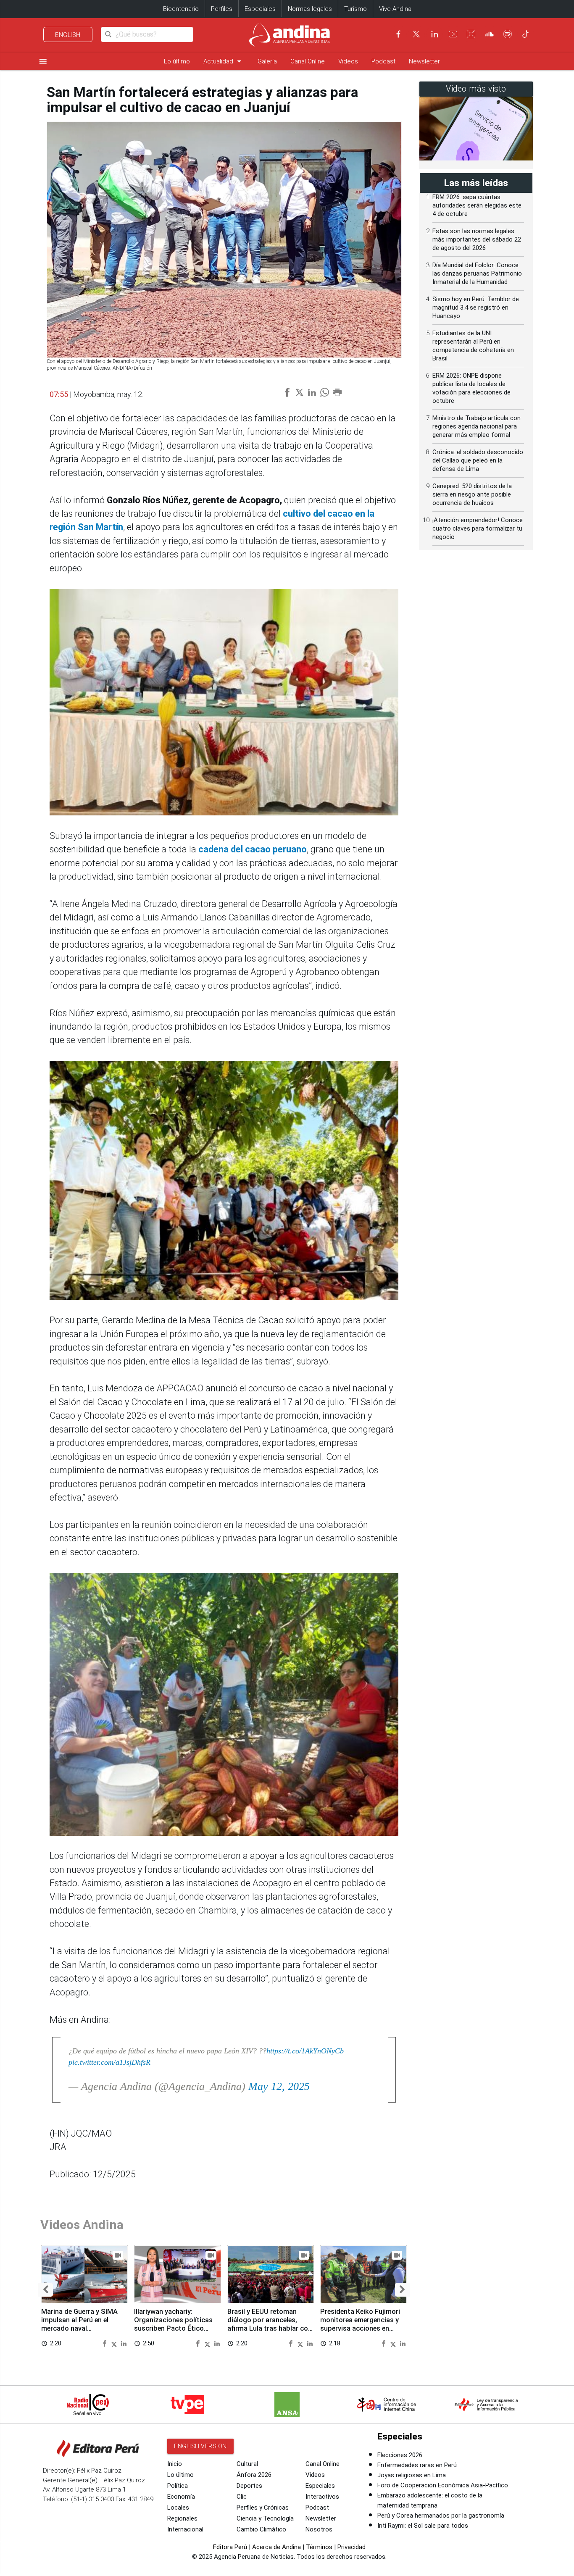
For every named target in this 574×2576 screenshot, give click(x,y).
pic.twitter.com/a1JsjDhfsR (109, 2062)
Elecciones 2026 (400, 2455)
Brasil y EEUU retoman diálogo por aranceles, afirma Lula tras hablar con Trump (270, 2324)
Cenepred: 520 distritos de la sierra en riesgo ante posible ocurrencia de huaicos (472, 494)
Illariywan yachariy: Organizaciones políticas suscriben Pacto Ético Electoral (173, 2324)
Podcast (383, 61)
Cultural (247, 2464)
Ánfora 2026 (254, 2475)
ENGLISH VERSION (200, 2446)
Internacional (185, 2529)
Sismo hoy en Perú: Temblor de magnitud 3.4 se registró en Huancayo (476, 308)
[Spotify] (508, 34)
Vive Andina (395, 9)
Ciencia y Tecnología (265, 2518)
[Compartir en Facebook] (105, 2343)
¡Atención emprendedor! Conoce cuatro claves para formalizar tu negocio (478, 528)
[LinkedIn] (434, 34)
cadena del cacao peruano (253, 849)
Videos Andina (82, 2225)
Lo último (177, 61)
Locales (178, 2508)
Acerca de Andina (276, 2547)
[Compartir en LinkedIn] (124, 2343)
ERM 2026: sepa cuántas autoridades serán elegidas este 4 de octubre (477, 205)
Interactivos (322, 2497)
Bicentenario (181, 9)
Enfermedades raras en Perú (417, 2465)
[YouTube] (453, 34)
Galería (267, 61)
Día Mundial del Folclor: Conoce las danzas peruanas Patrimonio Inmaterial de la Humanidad (477, 273)
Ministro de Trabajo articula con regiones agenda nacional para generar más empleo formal (477, 426)
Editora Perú (230, 2547)
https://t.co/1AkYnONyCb (305, 2051)
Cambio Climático (261, 2529)
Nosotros (319, 2529)
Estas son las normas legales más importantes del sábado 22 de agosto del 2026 (477, 239)
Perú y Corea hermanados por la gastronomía (441, 2516)
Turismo (355, 9)
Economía (181, 2497)
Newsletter (424, 61)
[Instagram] (471, 34)
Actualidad (224, 61)
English (68, 35)
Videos (348, 61)
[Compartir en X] (115, 2343)
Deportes (249, 2486)
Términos (319, 2547)
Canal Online (308, 61)
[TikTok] (526, 34)
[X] (416, 34)
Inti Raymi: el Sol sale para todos (423, 2526)
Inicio (175, 2464)
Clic (242, 2497)
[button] (46, 2290)
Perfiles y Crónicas (263, 2508)
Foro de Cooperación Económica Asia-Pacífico (443, 2485)
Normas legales (310, 9)
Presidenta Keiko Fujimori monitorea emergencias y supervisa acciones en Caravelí (360, 2324)
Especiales (260, 9)
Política (178, 2486)
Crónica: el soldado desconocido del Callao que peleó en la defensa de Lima (478, 460)
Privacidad (352, 2547)
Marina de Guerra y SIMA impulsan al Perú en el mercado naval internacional (79, 2324)
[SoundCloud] (490, 34)
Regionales (182, 2518)
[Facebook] (398, 34)
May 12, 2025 (279, 2086)
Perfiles (222, 9)
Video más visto (476, 89)
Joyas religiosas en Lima (412, 2475)
